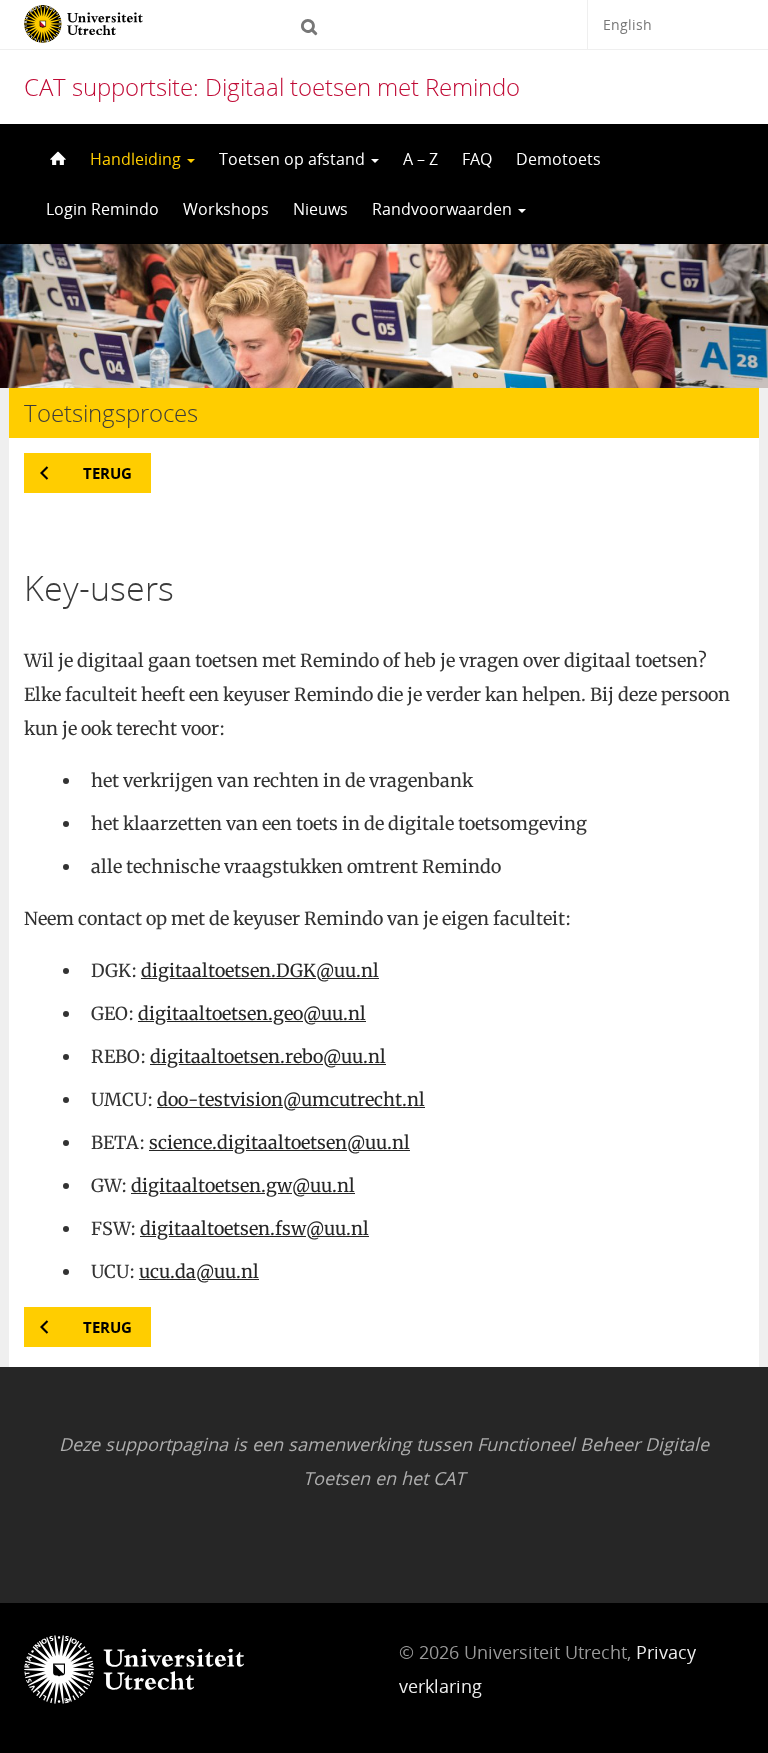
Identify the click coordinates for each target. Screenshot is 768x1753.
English (627, 24)
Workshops (226, 209)
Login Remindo (102, 209)
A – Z (420, 159)
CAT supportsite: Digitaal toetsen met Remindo (272, 86)
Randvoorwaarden (444, 209)
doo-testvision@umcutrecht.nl (291, 1099)
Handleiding (137, 159)
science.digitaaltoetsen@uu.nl (279, 1142)
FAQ (477, 159)
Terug (107, 473)
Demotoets (558, 159)
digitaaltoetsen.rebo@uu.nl (268, 1056)
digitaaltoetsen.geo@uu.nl (252, 1013)
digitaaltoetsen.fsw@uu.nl (254, 1228)
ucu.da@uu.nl (199, 1271)
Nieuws (320, 209)
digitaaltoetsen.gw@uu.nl (243, 1185)
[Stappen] (56, 159)
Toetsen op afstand (294, 159)
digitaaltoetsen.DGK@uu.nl (260, 970)
